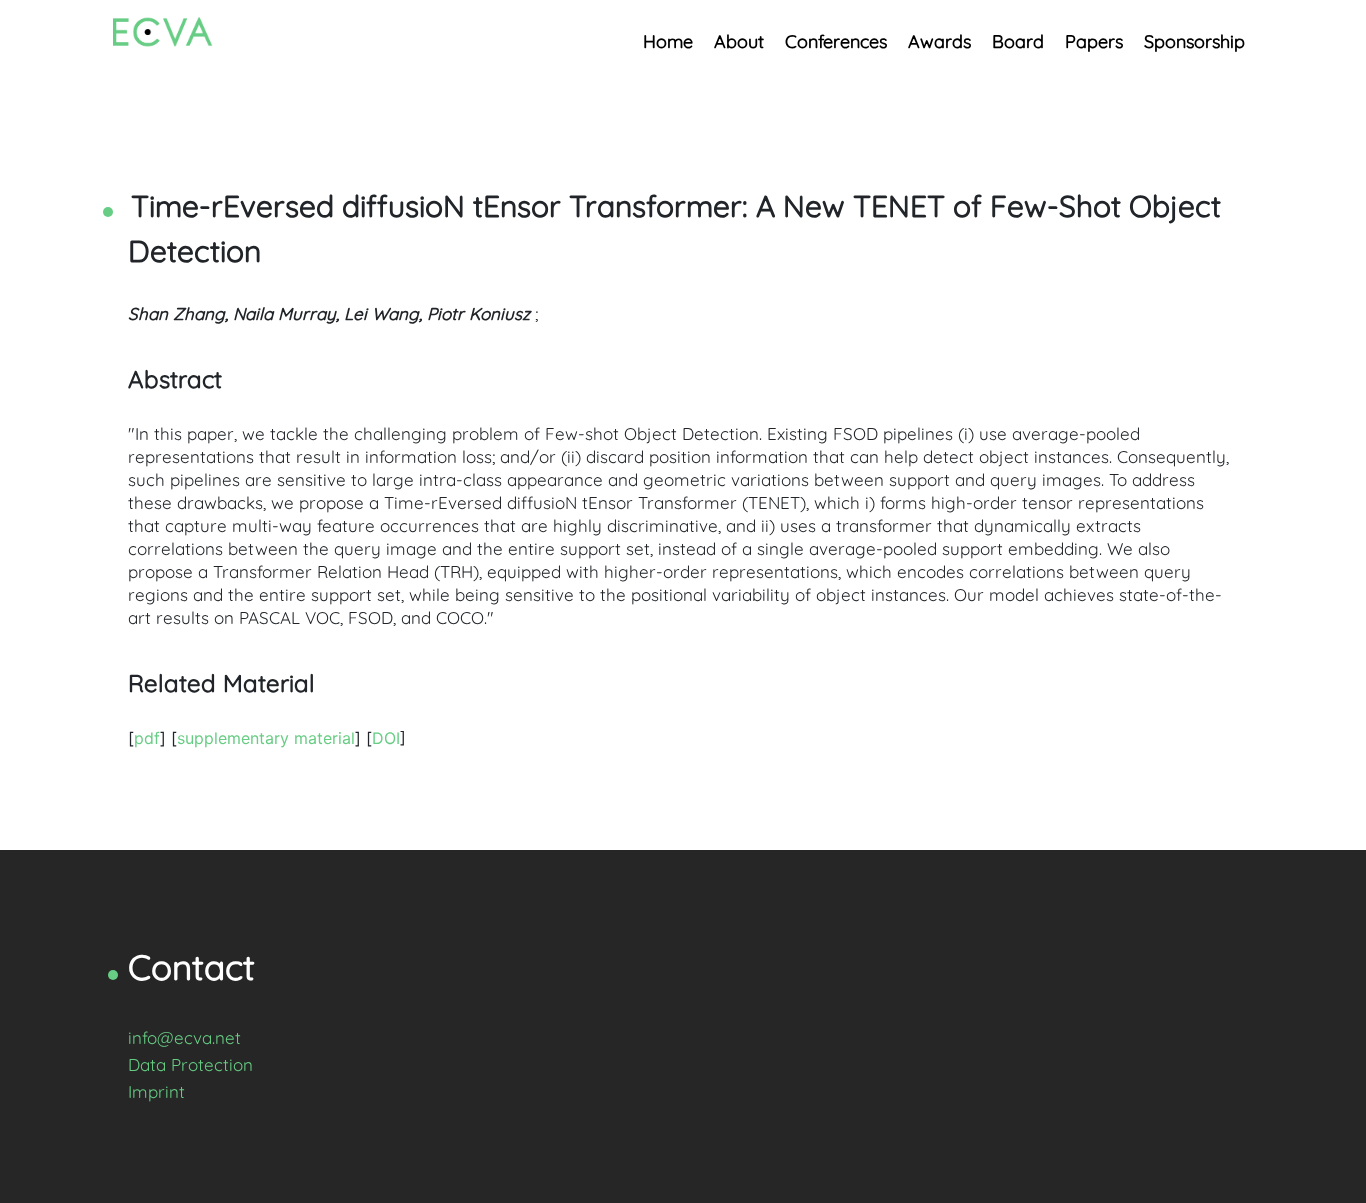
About (739, 41)
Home (668, 41)
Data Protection (190, 1064)
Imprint (156, 1091)
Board (1018, 41)
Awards (939, 41)
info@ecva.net (184, 1037)
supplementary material (266, 738)
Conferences (836, 41)
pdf (147, 738)
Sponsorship (1194, 41)
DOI (386, 738)
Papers (1094, 41)
